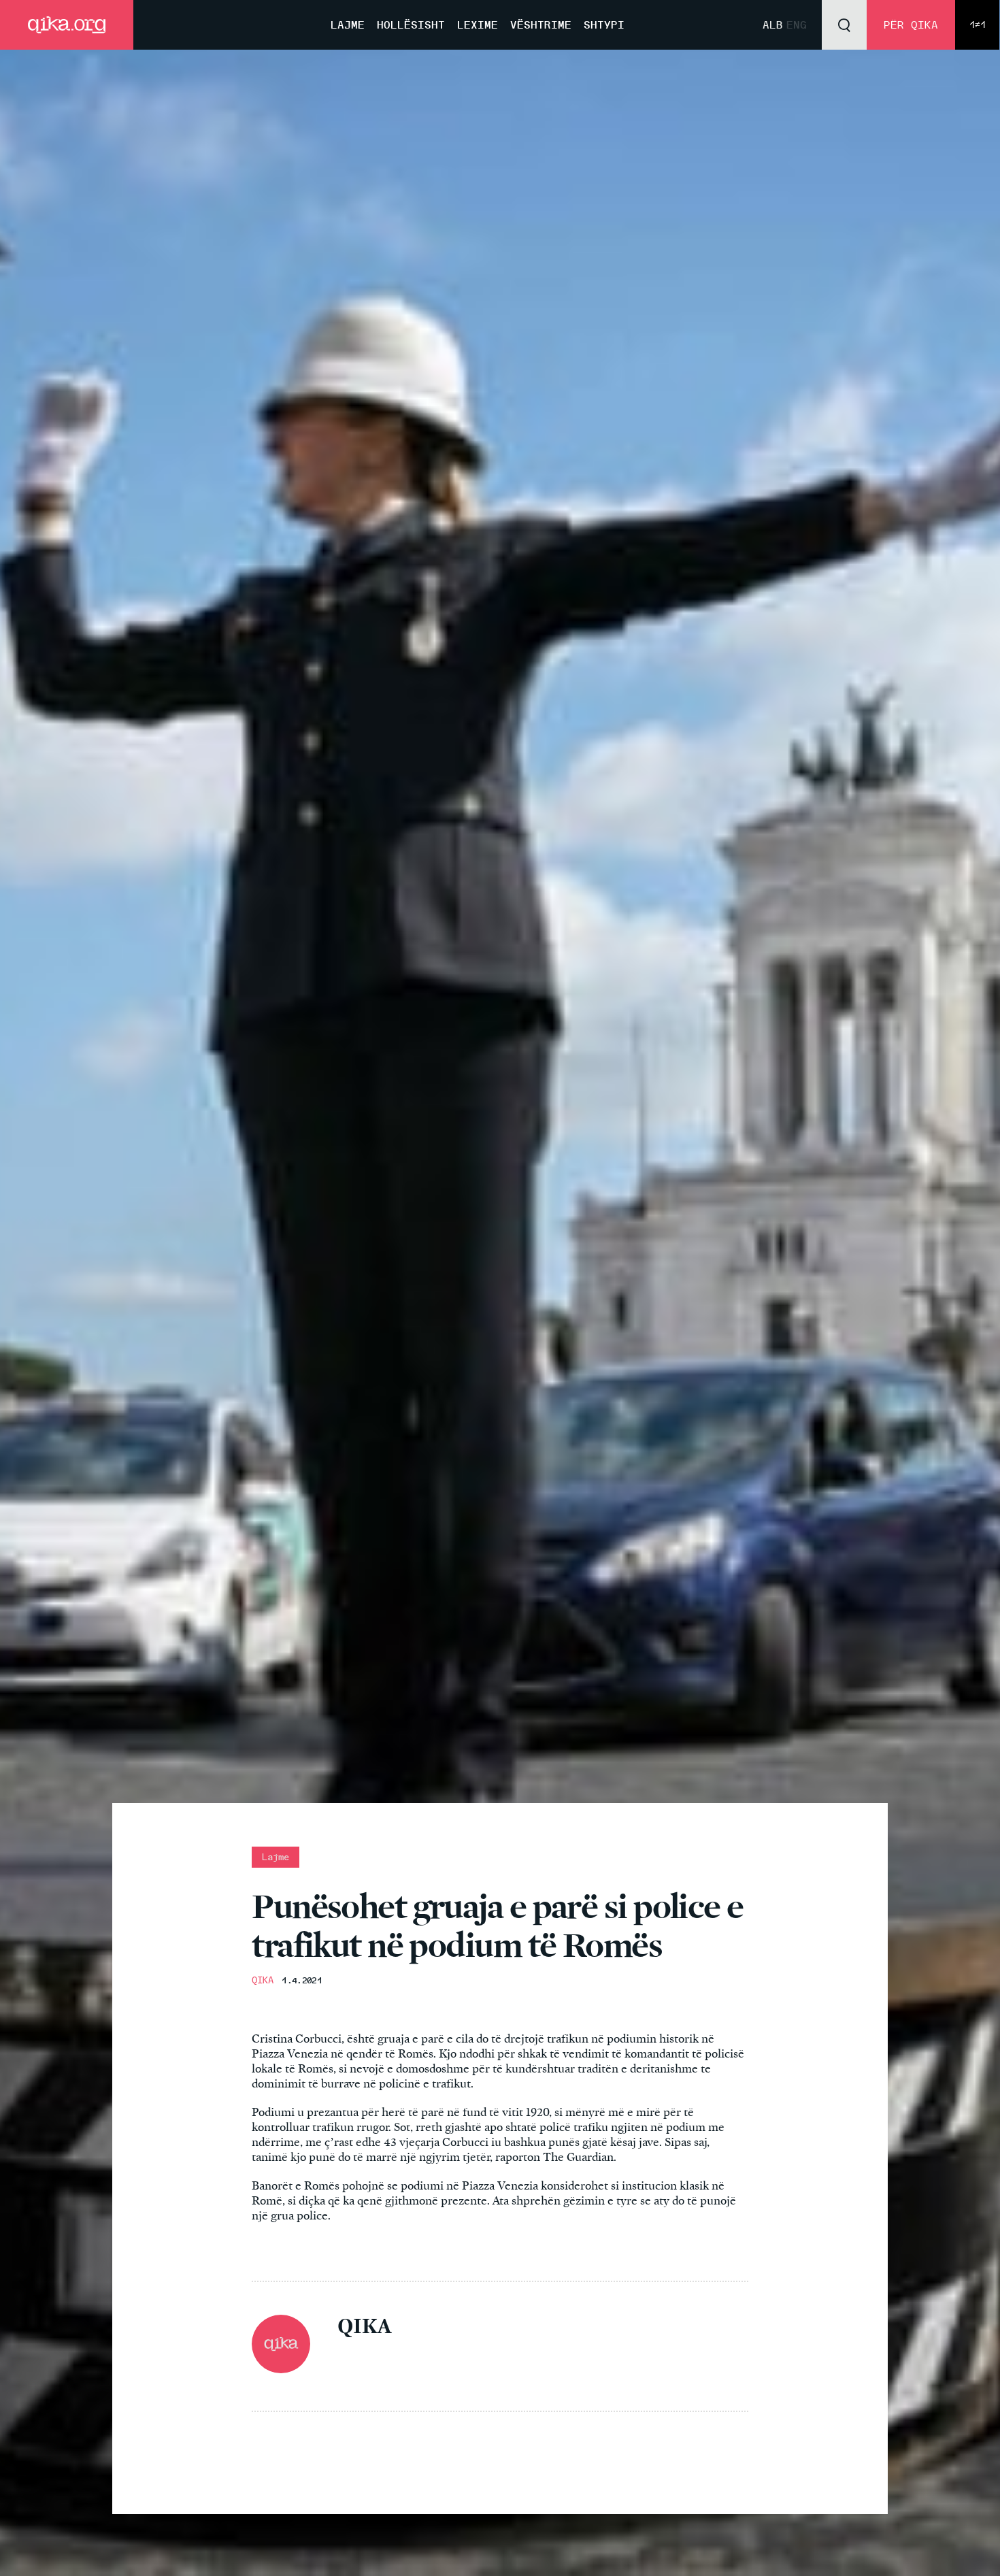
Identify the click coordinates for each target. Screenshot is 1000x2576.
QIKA (263, 1980)
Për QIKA (911, 25)
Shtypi (604, 25)
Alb (773, 25)
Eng (797, 25)
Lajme (348, 25)
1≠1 (978, 25)
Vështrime (541, 25)
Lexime (478, 25)
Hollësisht (411, 25)
